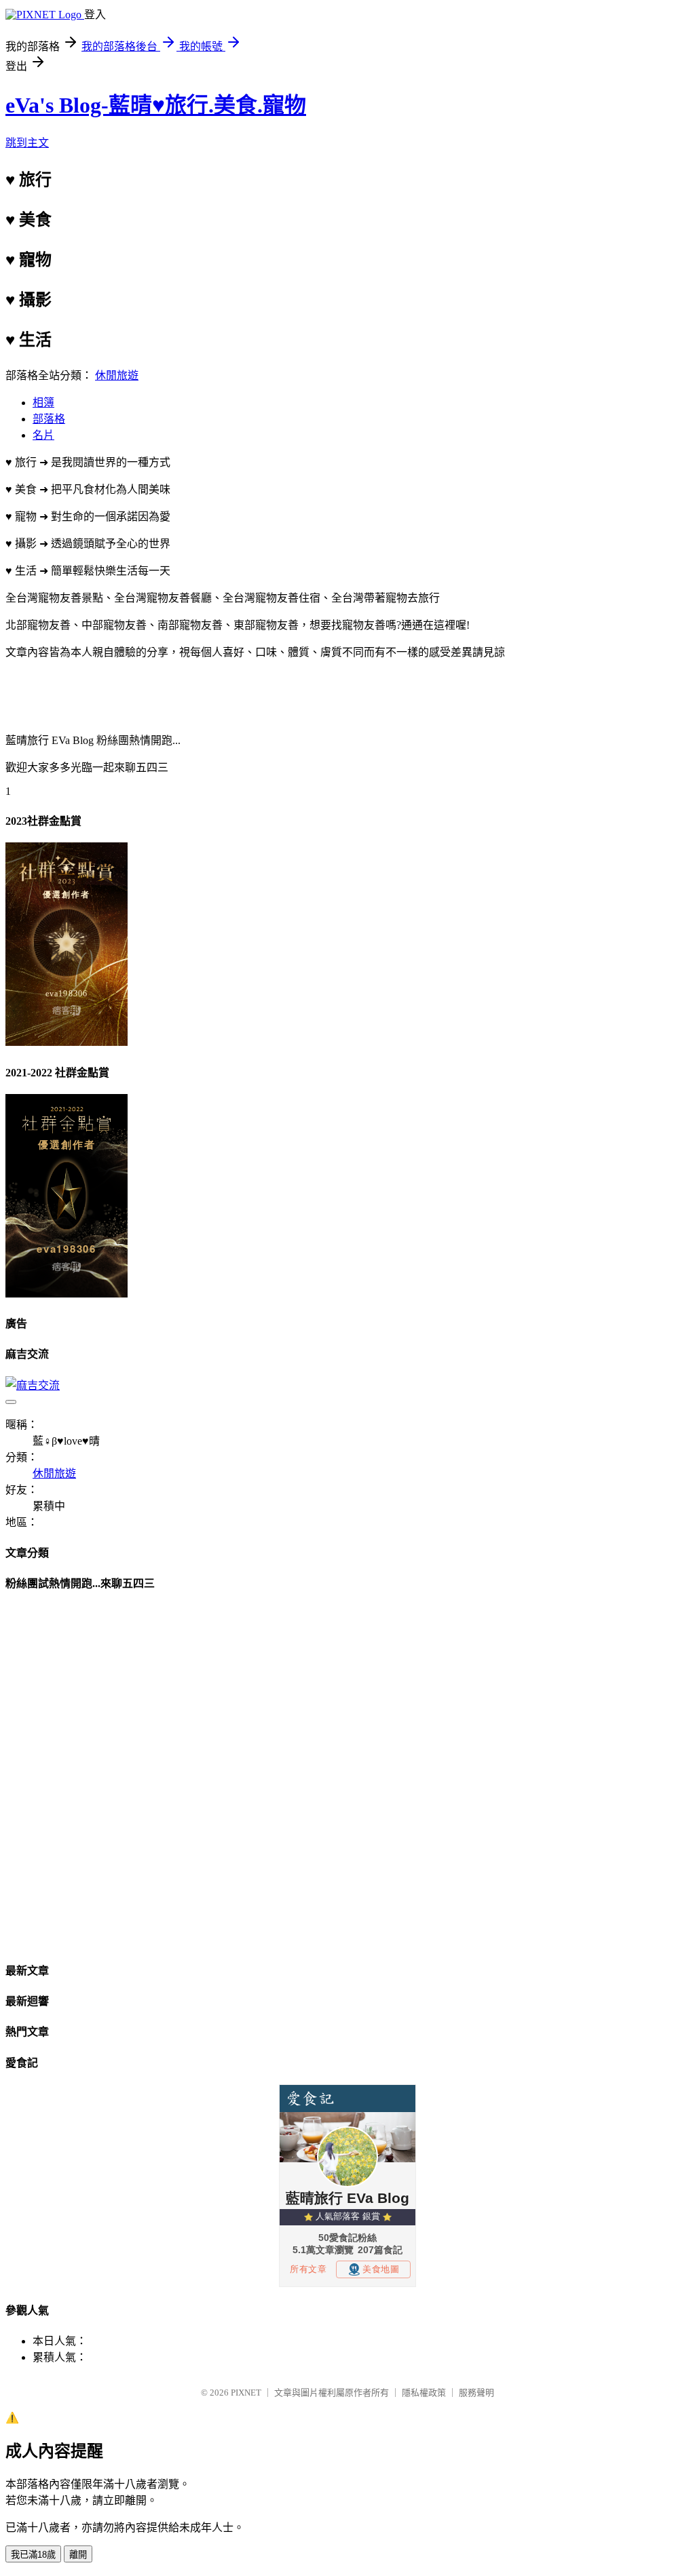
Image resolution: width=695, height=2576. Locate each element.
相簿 (43, 403)
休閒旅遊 (117, 375)
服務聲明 (476, 2393)
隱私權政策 (424, 2393)
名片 (43, 435)
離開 (78, 2555)
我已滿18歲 (33, 2555)
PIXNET (246, 2393)
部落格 (49, 419)
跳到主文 (27, 143)
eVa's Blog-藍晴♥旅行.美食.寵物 (156, 105)
